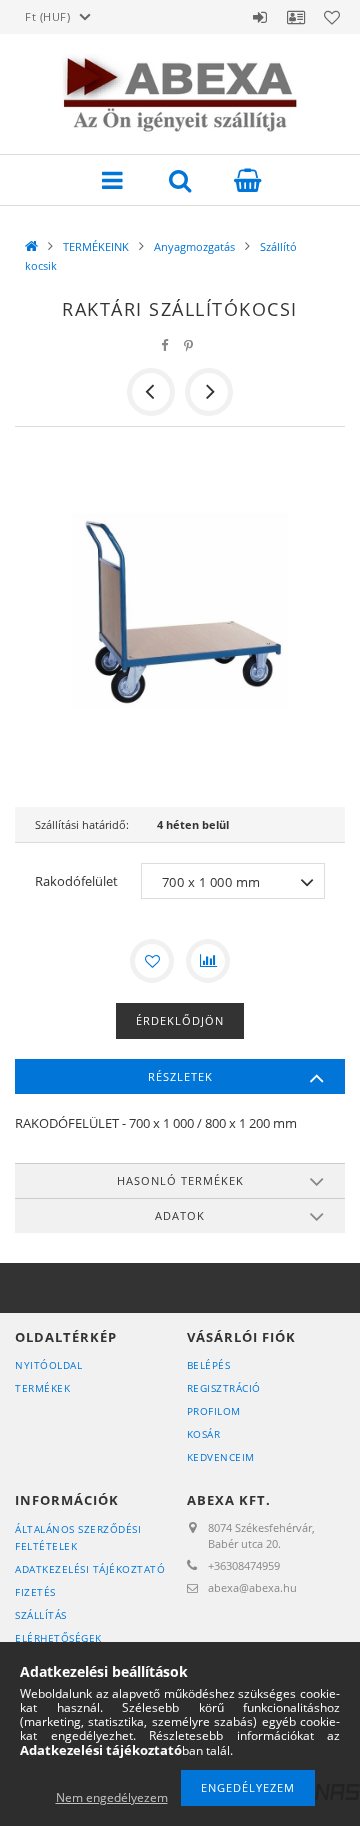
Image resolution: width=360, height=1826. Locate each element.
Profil (296, 17)
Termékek (42, 1388)
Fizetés (35, 1592)
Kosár (204, 1434)
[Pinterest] (189, 345)
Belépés (260, 17)
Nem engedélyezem (112, 1797)
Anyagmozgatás (194, 246)
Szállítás (41, 1615)
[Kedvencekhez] (152, 961)
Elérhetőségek (58, 1638)
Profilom (214, 1411)
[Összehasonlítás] (208, 961)
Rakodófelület (76, 881)
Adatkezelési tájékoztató (90, 1569)
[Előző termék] (151, 392)
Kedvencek (332, 17)
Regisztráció (224, 1388)
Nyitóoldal (48, 1365)
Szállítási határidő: (82, 824)
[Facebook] (165, 345)
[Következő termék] (209, 392)
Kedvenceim (221, 1457)
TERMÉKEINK (96, 246)
